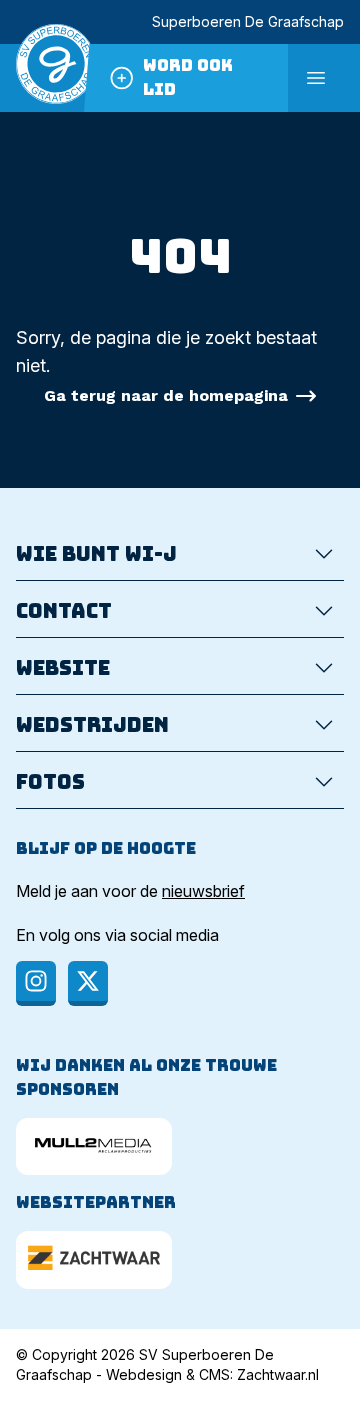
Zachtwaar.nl (278, 1374)
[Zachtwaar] (94, 1259)
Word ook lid (188, 77)
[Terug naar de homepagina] (56, 78)
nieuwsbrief (203, 891)
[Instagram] (36, 983)
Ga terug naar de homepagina (166, 395)
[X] (88, 983)
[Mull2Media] (94, 1146)
